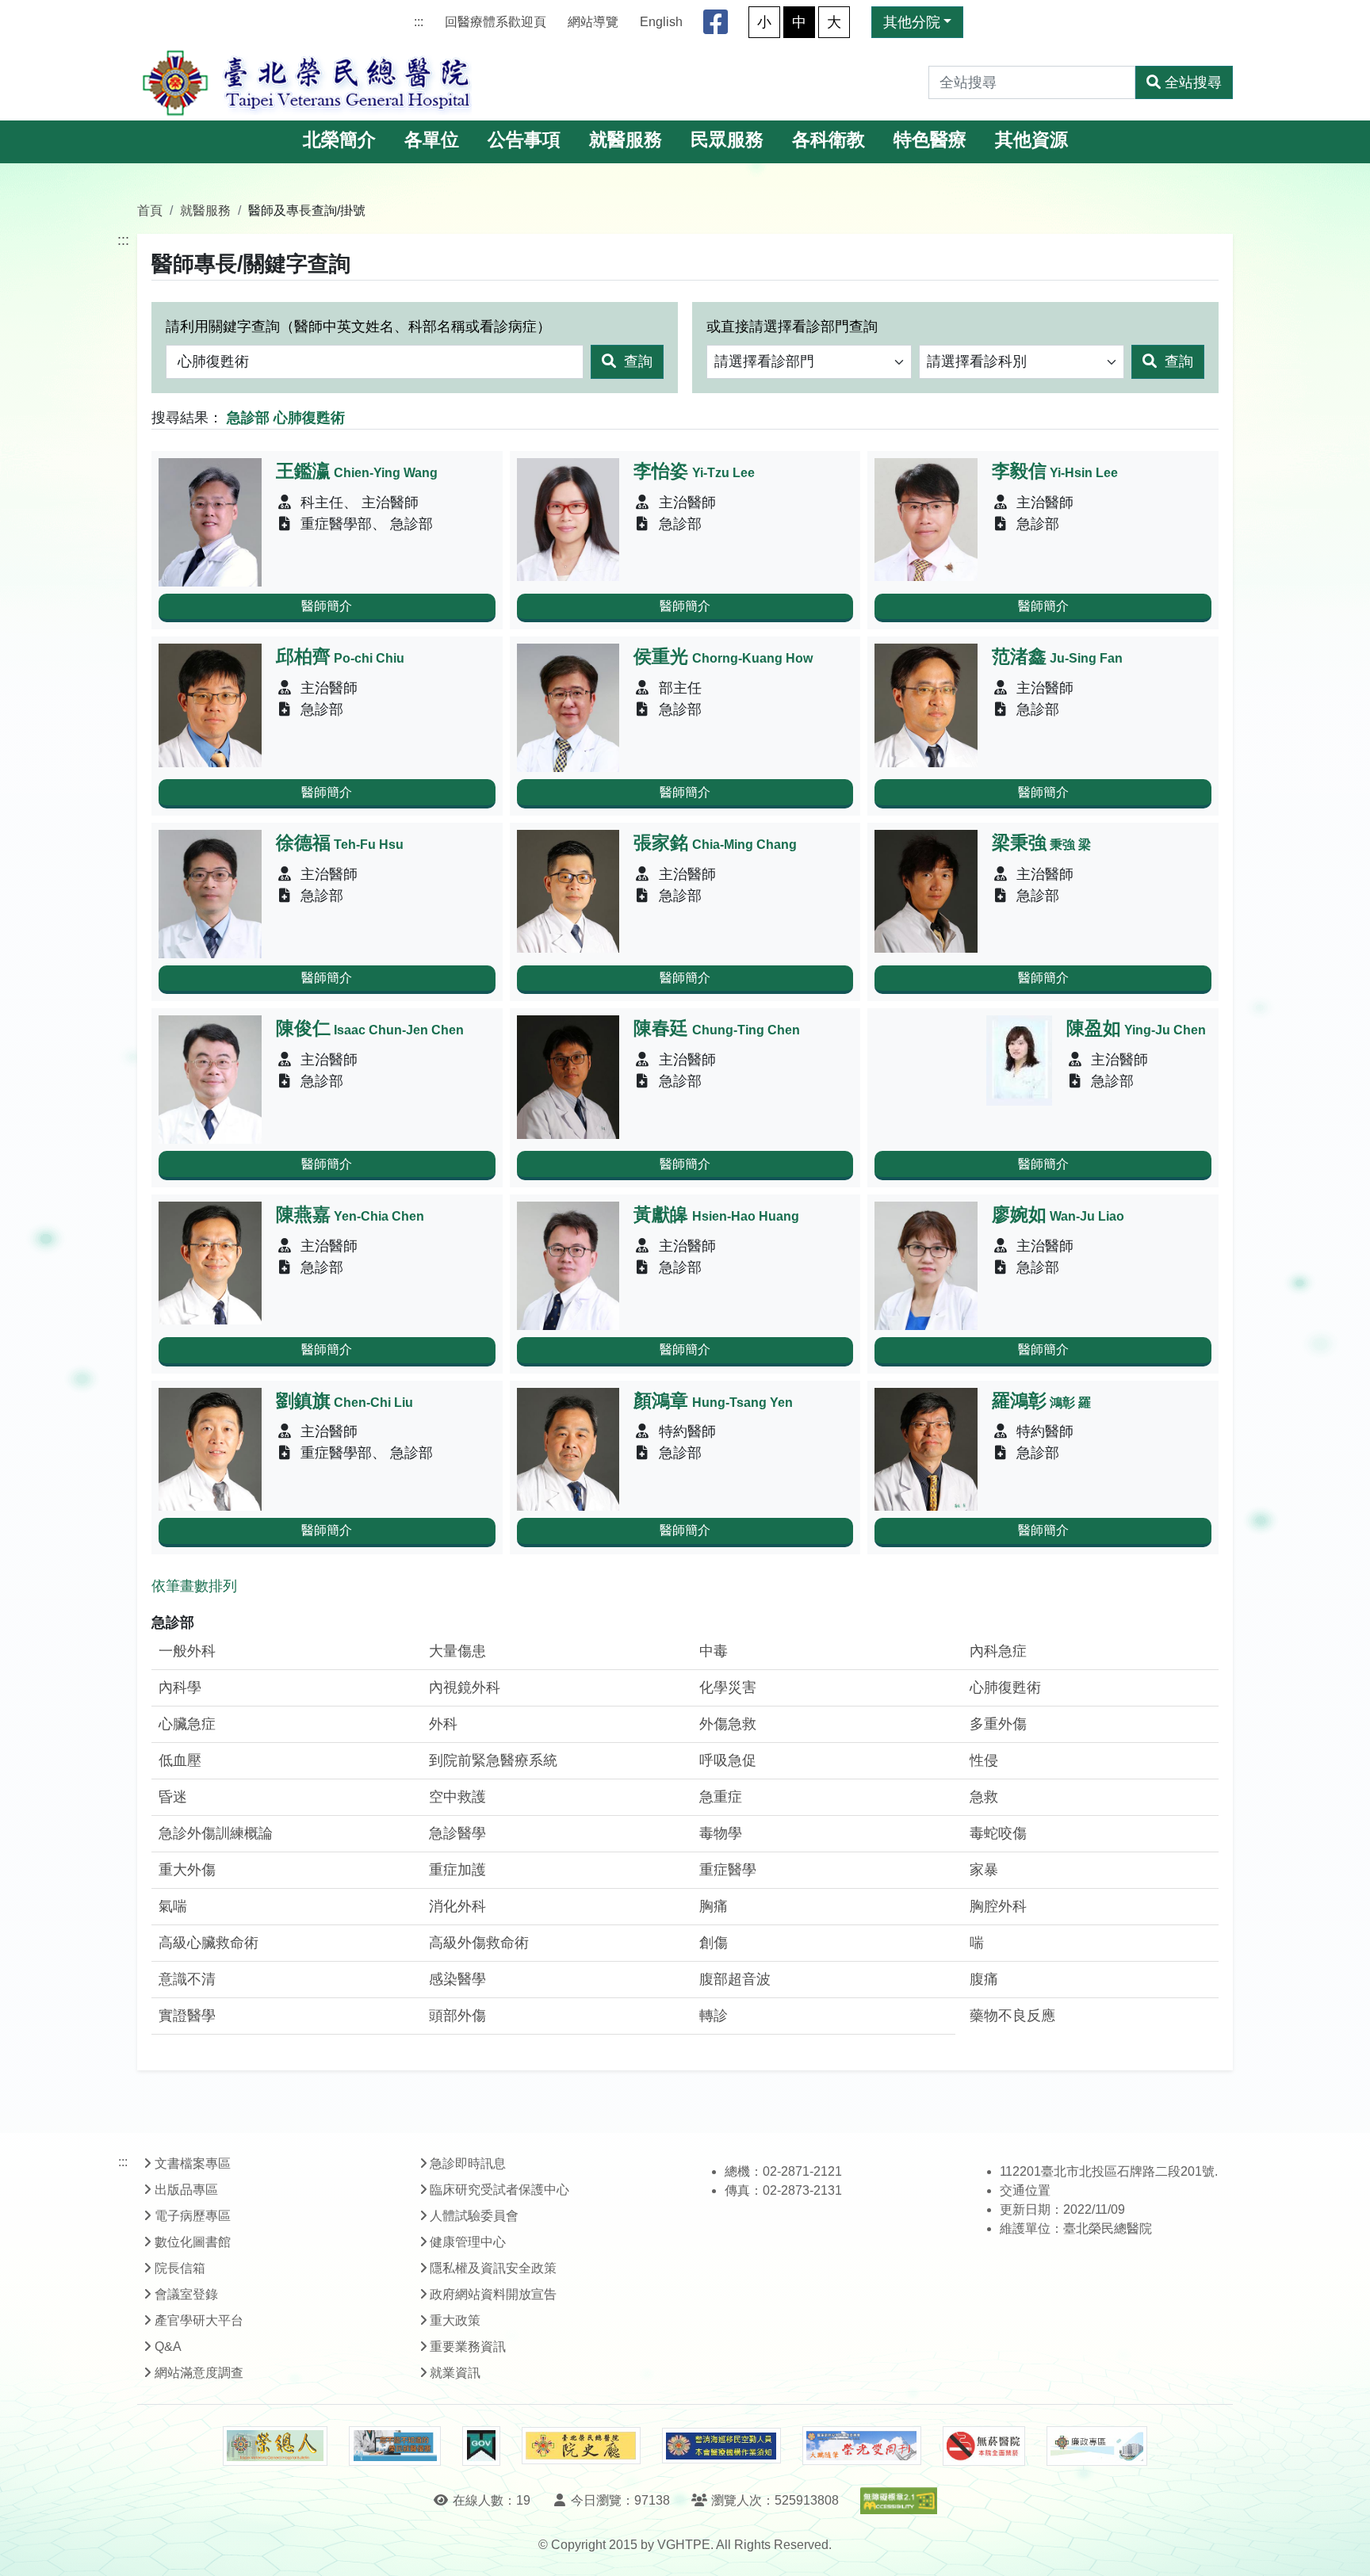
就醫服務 (626, 140)
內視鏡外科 (465, 1687)
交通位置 (1025, 2190)
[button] (1343, 2548)
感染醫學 (457, 1979)
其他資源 (1031, 140)
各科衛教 (829, 140)
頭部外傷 (457, 2016)
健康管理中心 (468, 2242)
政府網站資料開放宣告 (493, 2294)
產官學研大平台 (199, 2320)
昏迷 (173, 1797)
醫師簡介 (327, 606)
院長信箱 (180, 2268)
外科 (443, 1724)
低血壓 (180, 1760)
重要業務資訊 (468, 2347)
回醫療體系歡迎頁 (496, 22)
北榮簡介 (339, 140)
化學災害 (728, 1687)
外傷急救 (728, 1724)
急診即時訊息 (468, 2163)
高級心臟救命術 (209, 1943)
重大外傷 (187, 1870)
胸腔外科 (998, 1906)
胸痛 (714, 1906)
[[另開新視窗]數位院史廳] (581, 2446)
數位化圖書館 (193, 2242)
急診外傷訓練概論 (216, 1833)
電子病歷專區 (193, 2216)
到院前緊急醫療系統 (493, 1760)
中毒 (714, 1651)
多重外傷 (998, 1724)
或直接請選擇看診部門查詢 (792, 327)
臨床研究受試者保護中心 (499, 2190)
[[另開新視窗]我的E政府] (481, 2446)
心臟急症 (187, 1724)
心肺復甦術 (1005, 1687)
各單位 (432, 140)
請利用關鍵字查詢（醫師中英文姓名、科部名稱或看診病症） (358, 327)
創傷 (714, 1943)
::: (419, 22)
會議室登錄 (186, 2294)
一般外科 (187, 1651)
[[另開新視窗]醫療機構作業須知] (721, 2446)
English (661, 22)
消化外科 (457, 1906)
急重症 (721, 1797)
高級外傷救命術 (479, 1943)
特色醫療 (930, 140)
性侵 (984, 1760)
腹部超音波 (735, 1979)
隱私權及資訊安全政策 (493, 2268)
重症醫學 (728, 1870)
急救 (984, 1797)
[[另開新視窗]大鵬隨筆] (862, 2446)
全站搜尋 (1193, 82)
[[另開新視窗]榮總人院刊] (275, 2446)
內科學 (180, 1687)
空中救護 (457, 1797)
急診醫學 (457, 1833)
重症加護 (457, 1870)
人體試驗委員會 (474, 2216)
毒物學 (721, 1833)
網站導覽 (593, 22)
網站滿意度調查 (199, 2373)
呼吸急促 (728, 1760)
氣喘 (173, 1906)
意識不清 (187, 1979)
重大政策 (455, 2320)
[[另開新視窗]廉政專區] (1097, 2446)
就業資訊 (455, 2373)
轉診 (714, 2016)
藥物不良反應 (1012, 2016)
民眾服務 (727, 140)
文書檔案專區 (193, 2163)
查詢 (636, 361)
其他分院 (912, 22)
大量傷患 (457, 1651)
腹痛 (984, 1979)
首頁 (150, 210)
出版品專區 (186, 2190)
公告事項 (524, 140)
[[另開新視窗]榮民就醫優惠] (395, 2446)
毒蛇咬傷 (998, 1833)
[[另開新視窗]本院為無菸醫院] (984, 2446)
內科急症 (998, 1651)
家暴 (984, 1870)
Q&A (168, 2347)
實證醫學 (187, 2016)
